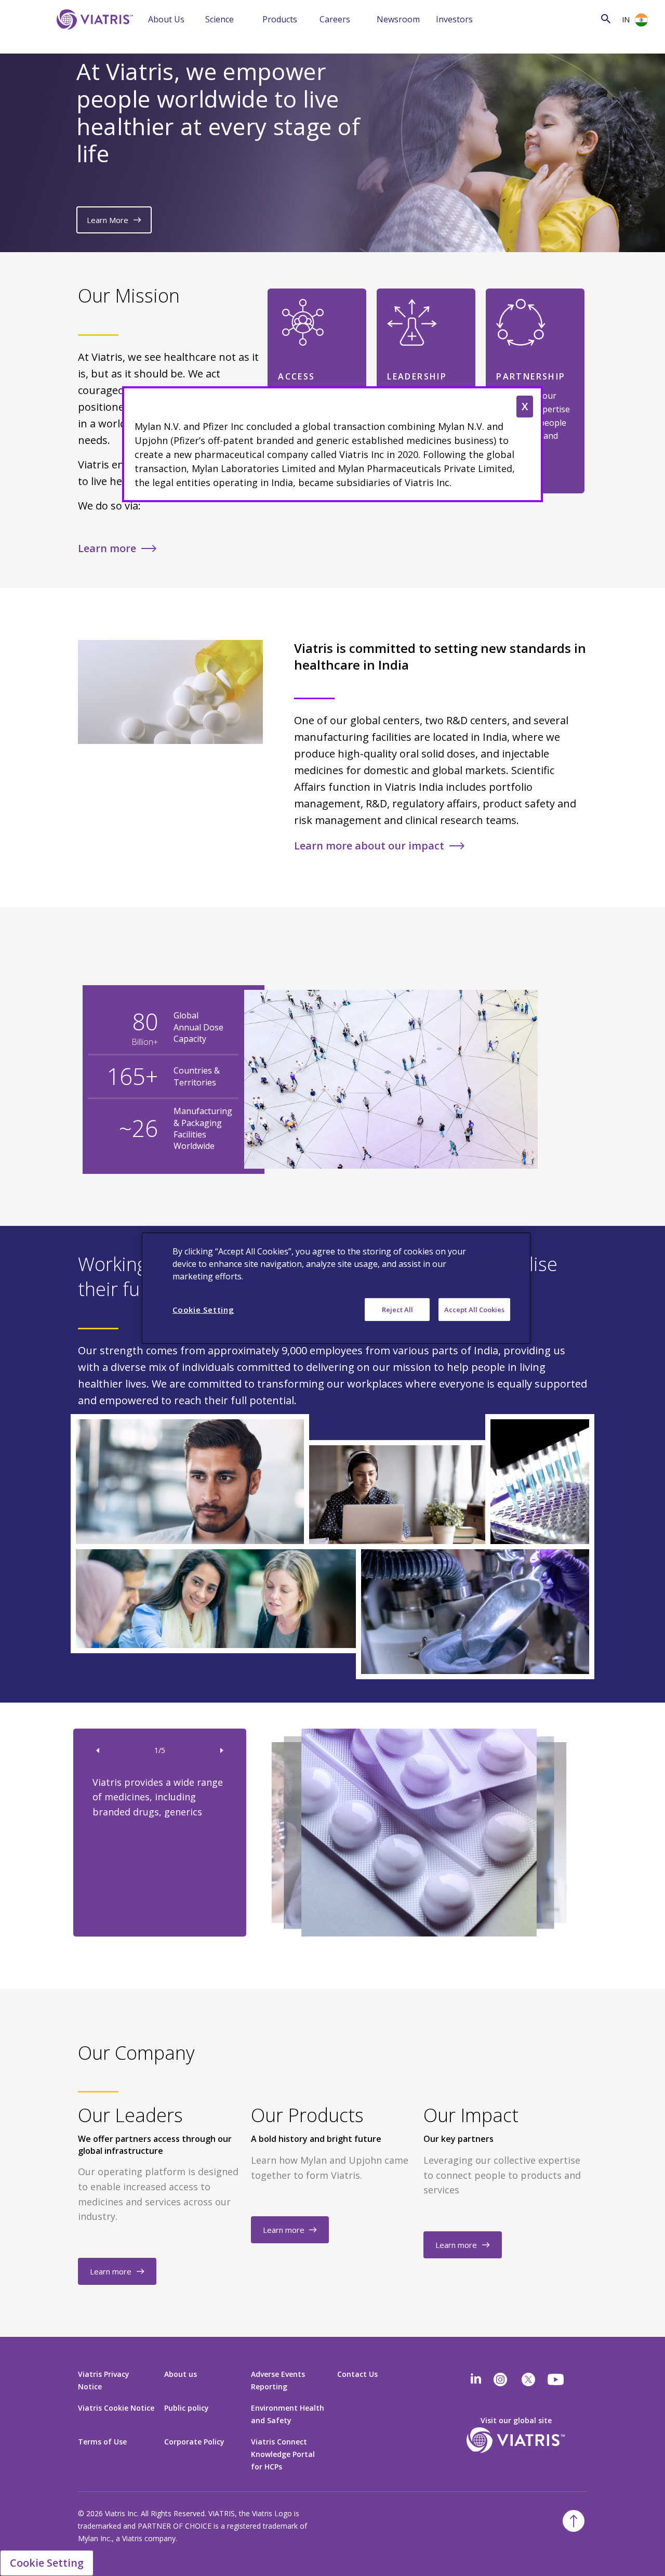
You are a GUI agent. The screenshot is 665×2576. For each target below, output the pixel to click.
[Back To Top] (574, 2521)
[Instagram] (500, 2379)
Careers (335, 19)
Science (220, 19)
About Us (166, 19)
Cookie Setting (47, 2563)
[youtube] (556, 2379)
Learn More (108, 220)
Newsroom (398, 19)
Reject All (397, 1309)
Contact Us (357, 2374)
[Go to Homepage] (93, 35)
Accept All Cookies (474, 1309)
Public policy (187, 2408)
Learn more (107, 548)
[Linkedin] (476, 2379)
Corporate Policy (194, 2442)
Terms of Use (102, 2442)
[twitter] (528, 2379)
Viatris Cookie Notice (116, 2408)
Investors (454, 19)
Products (280, 19)
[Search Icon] (606, 18)
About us (181, 2374)
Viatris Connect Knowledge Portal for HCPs (283, 2454)
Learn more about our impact (369, 846)
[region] (336, 1288)
